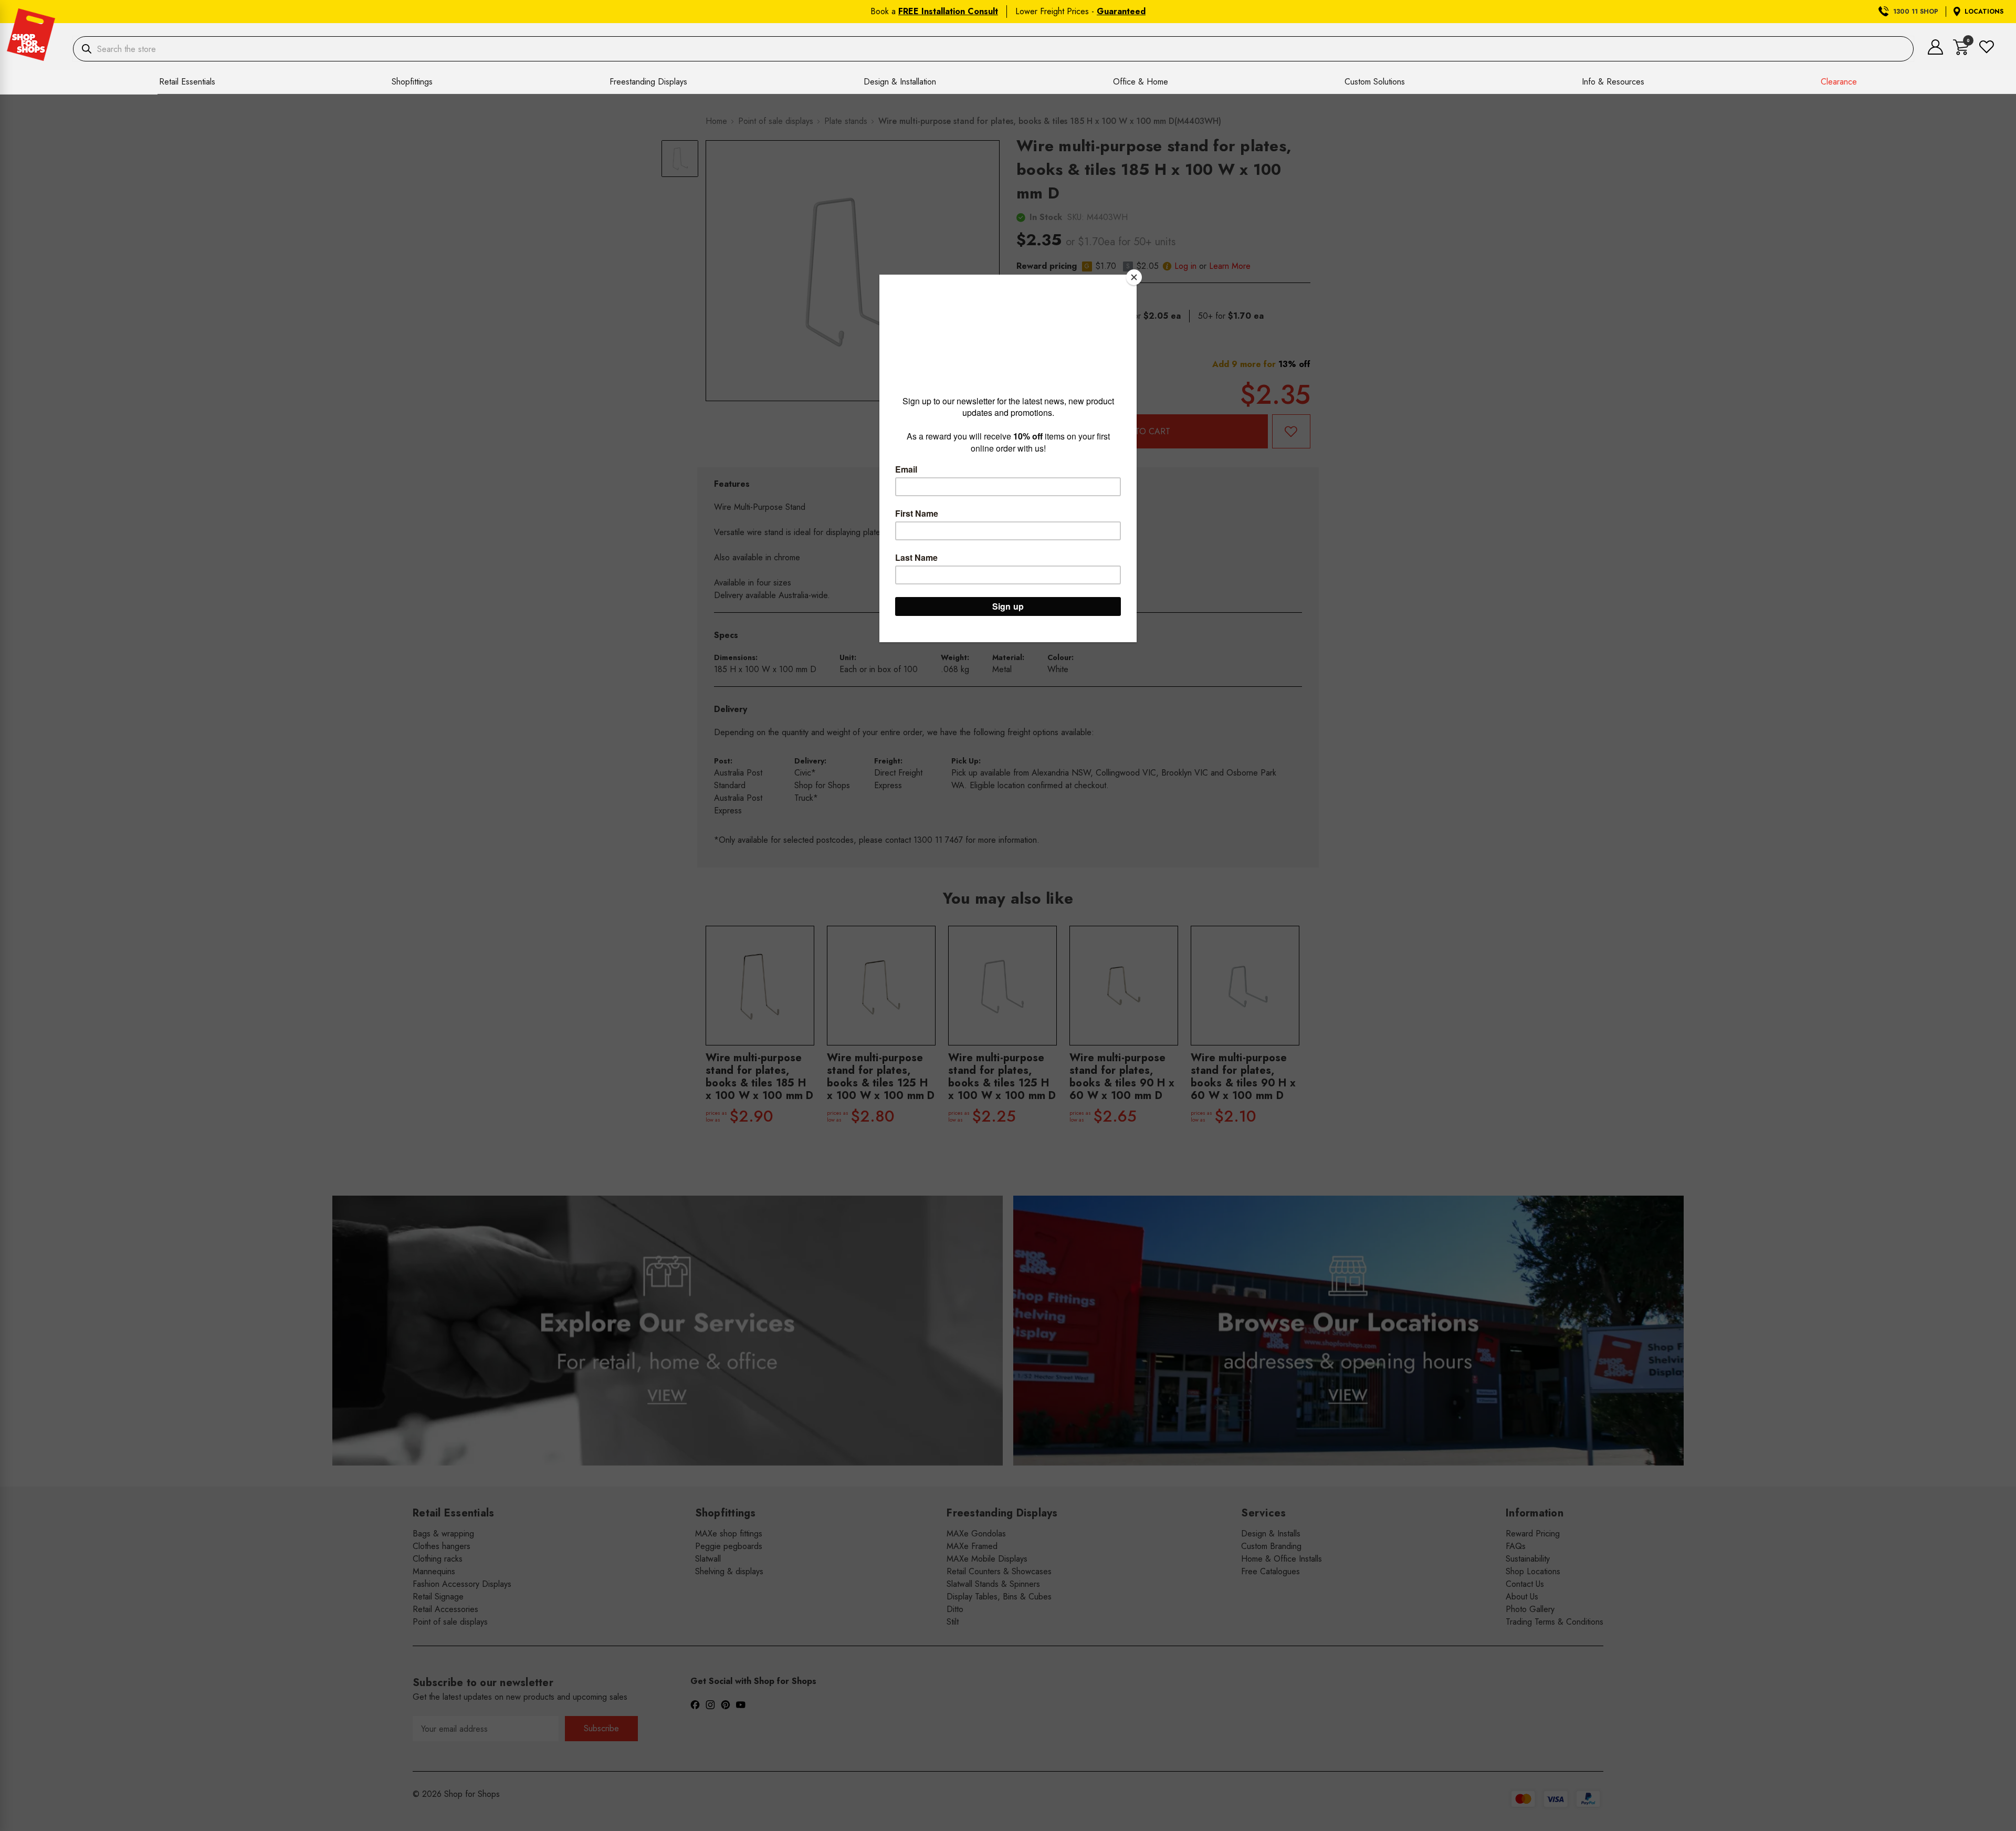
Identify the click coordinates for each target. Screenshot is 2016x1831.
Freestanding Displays (648, 82)
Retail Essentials (187, 82)
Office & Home (1141, 82)
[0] (1961, 52)
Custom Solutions (1375, 82)
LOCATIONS (1984, 12)
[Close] (1134, 277)
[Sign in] (1935, 52)
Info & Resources (1613, 82)
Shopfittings (412, 82)
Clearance (1839, 82)
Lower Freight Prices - (1080, 11)
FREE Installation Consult (948, 11)
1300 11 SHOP (1916, 12)
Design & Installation (900, 82)
